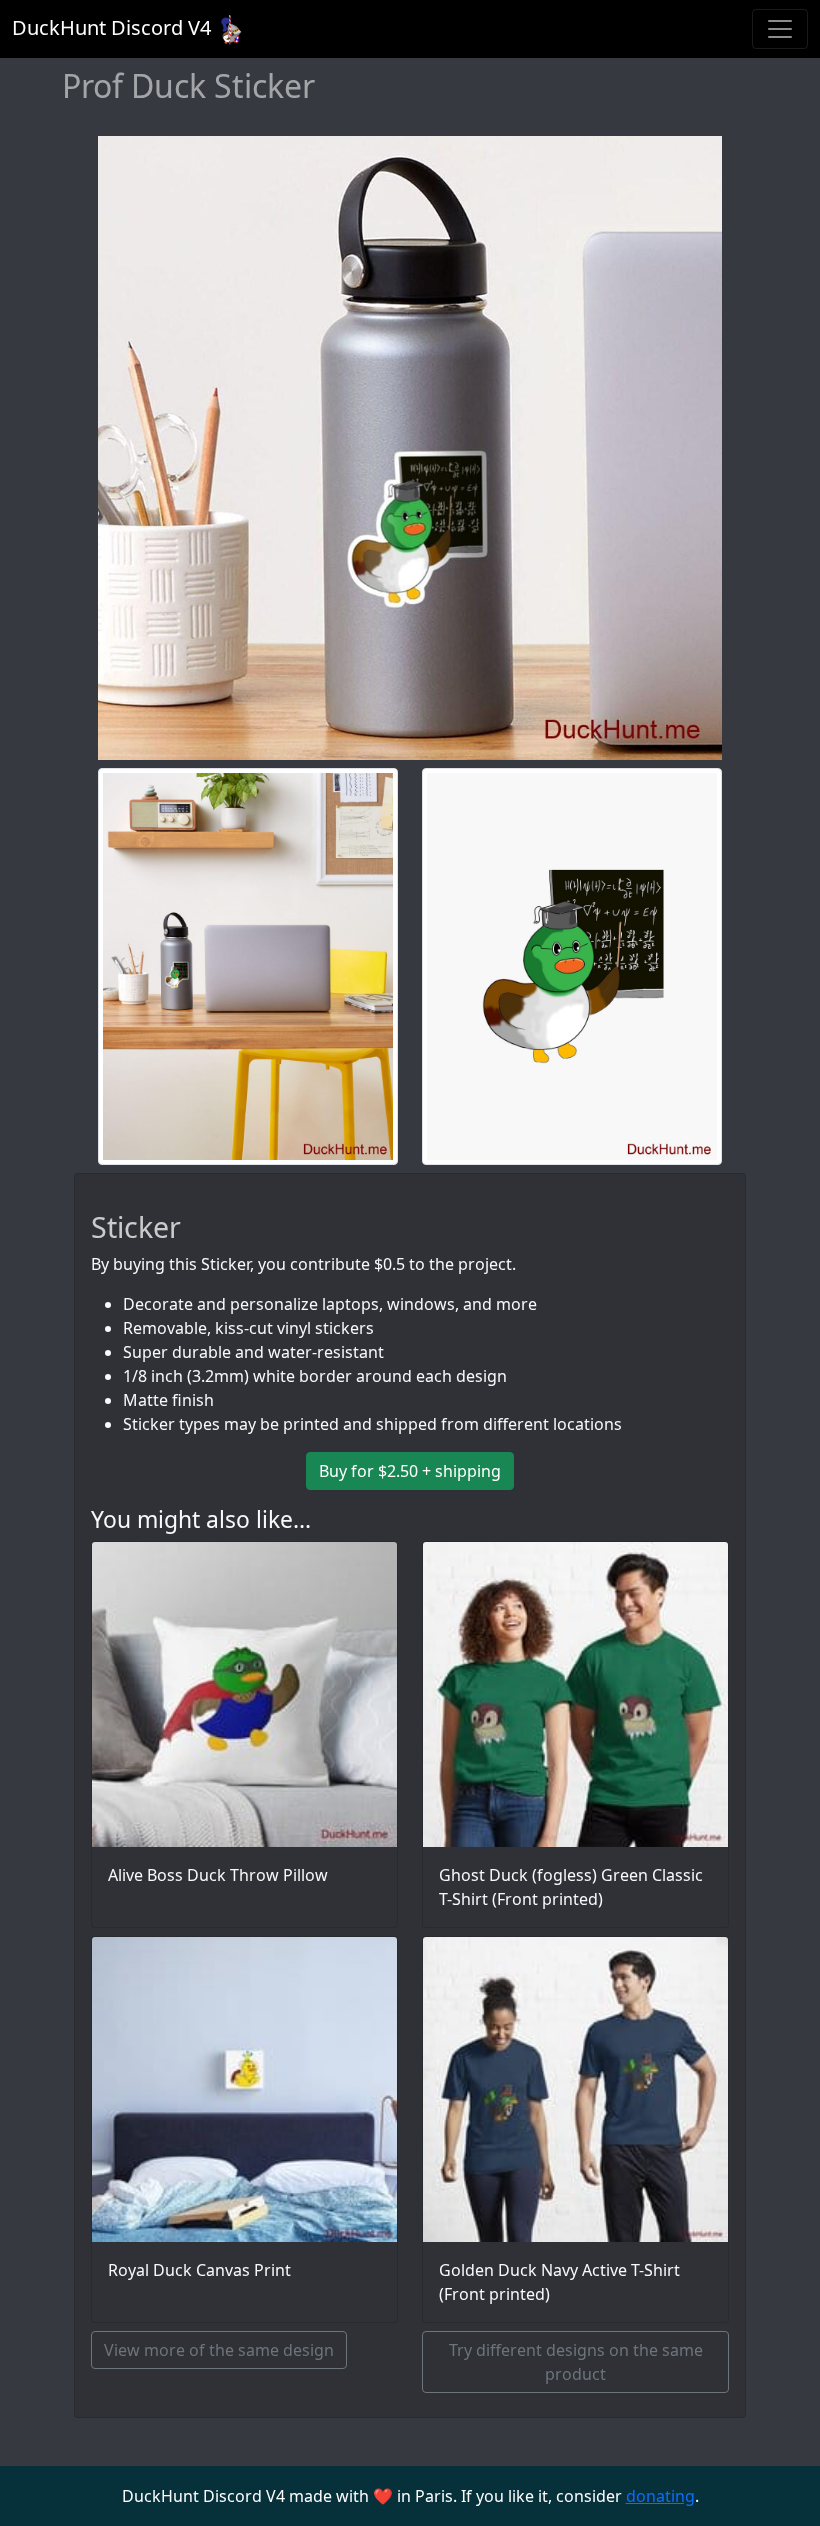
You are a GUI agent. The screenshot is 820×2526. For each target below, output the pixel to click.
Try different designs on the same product (576, 2362)
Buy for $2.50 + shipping (410, 1471)
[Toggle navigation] (780, 29)
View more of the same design (219, 2350)
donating (660, 2496)
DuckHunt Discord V (111, 27)
